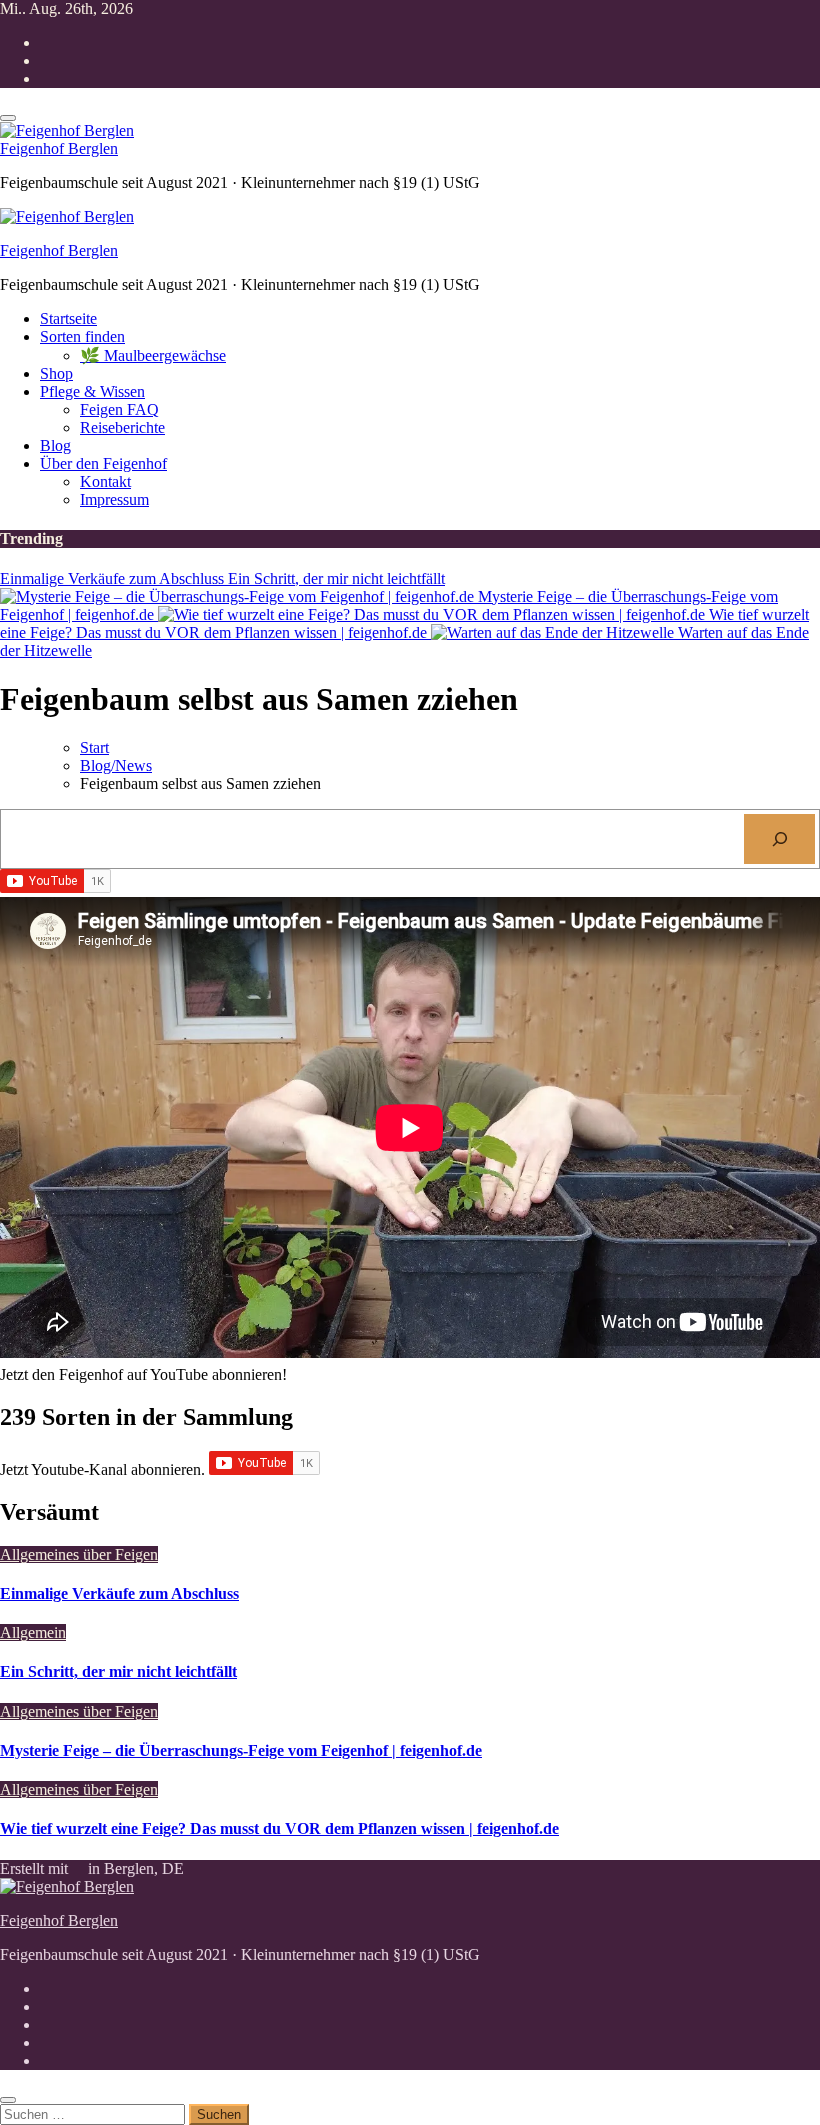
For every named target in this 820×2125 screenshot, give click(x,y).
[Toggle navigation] (8, 118)
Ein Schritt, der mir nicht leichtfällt (118, 1671)
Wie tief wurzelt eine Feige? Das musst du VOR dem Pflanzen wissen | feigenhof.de (279, 1828)
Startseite (68, 318)
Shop (56, 373)
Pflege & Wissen (92, 391)
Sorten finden (82, 336)
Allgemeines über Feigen (79, 1554)
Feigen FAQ (119, 409)
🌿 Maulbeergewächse (153, 355)
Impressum (114, 499)
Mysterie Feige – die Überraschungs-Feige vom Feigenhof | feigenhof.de (241, 1750)
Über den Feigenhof (103, 463)
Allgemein (33, 1632)
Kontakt (105, 481)
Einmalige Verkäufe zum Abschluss (119, 1593)
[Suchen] (779, 838)
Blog (55, 445)
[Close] (8, 2100)
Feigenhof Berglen (59, 148)
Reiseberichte (122, 427)
